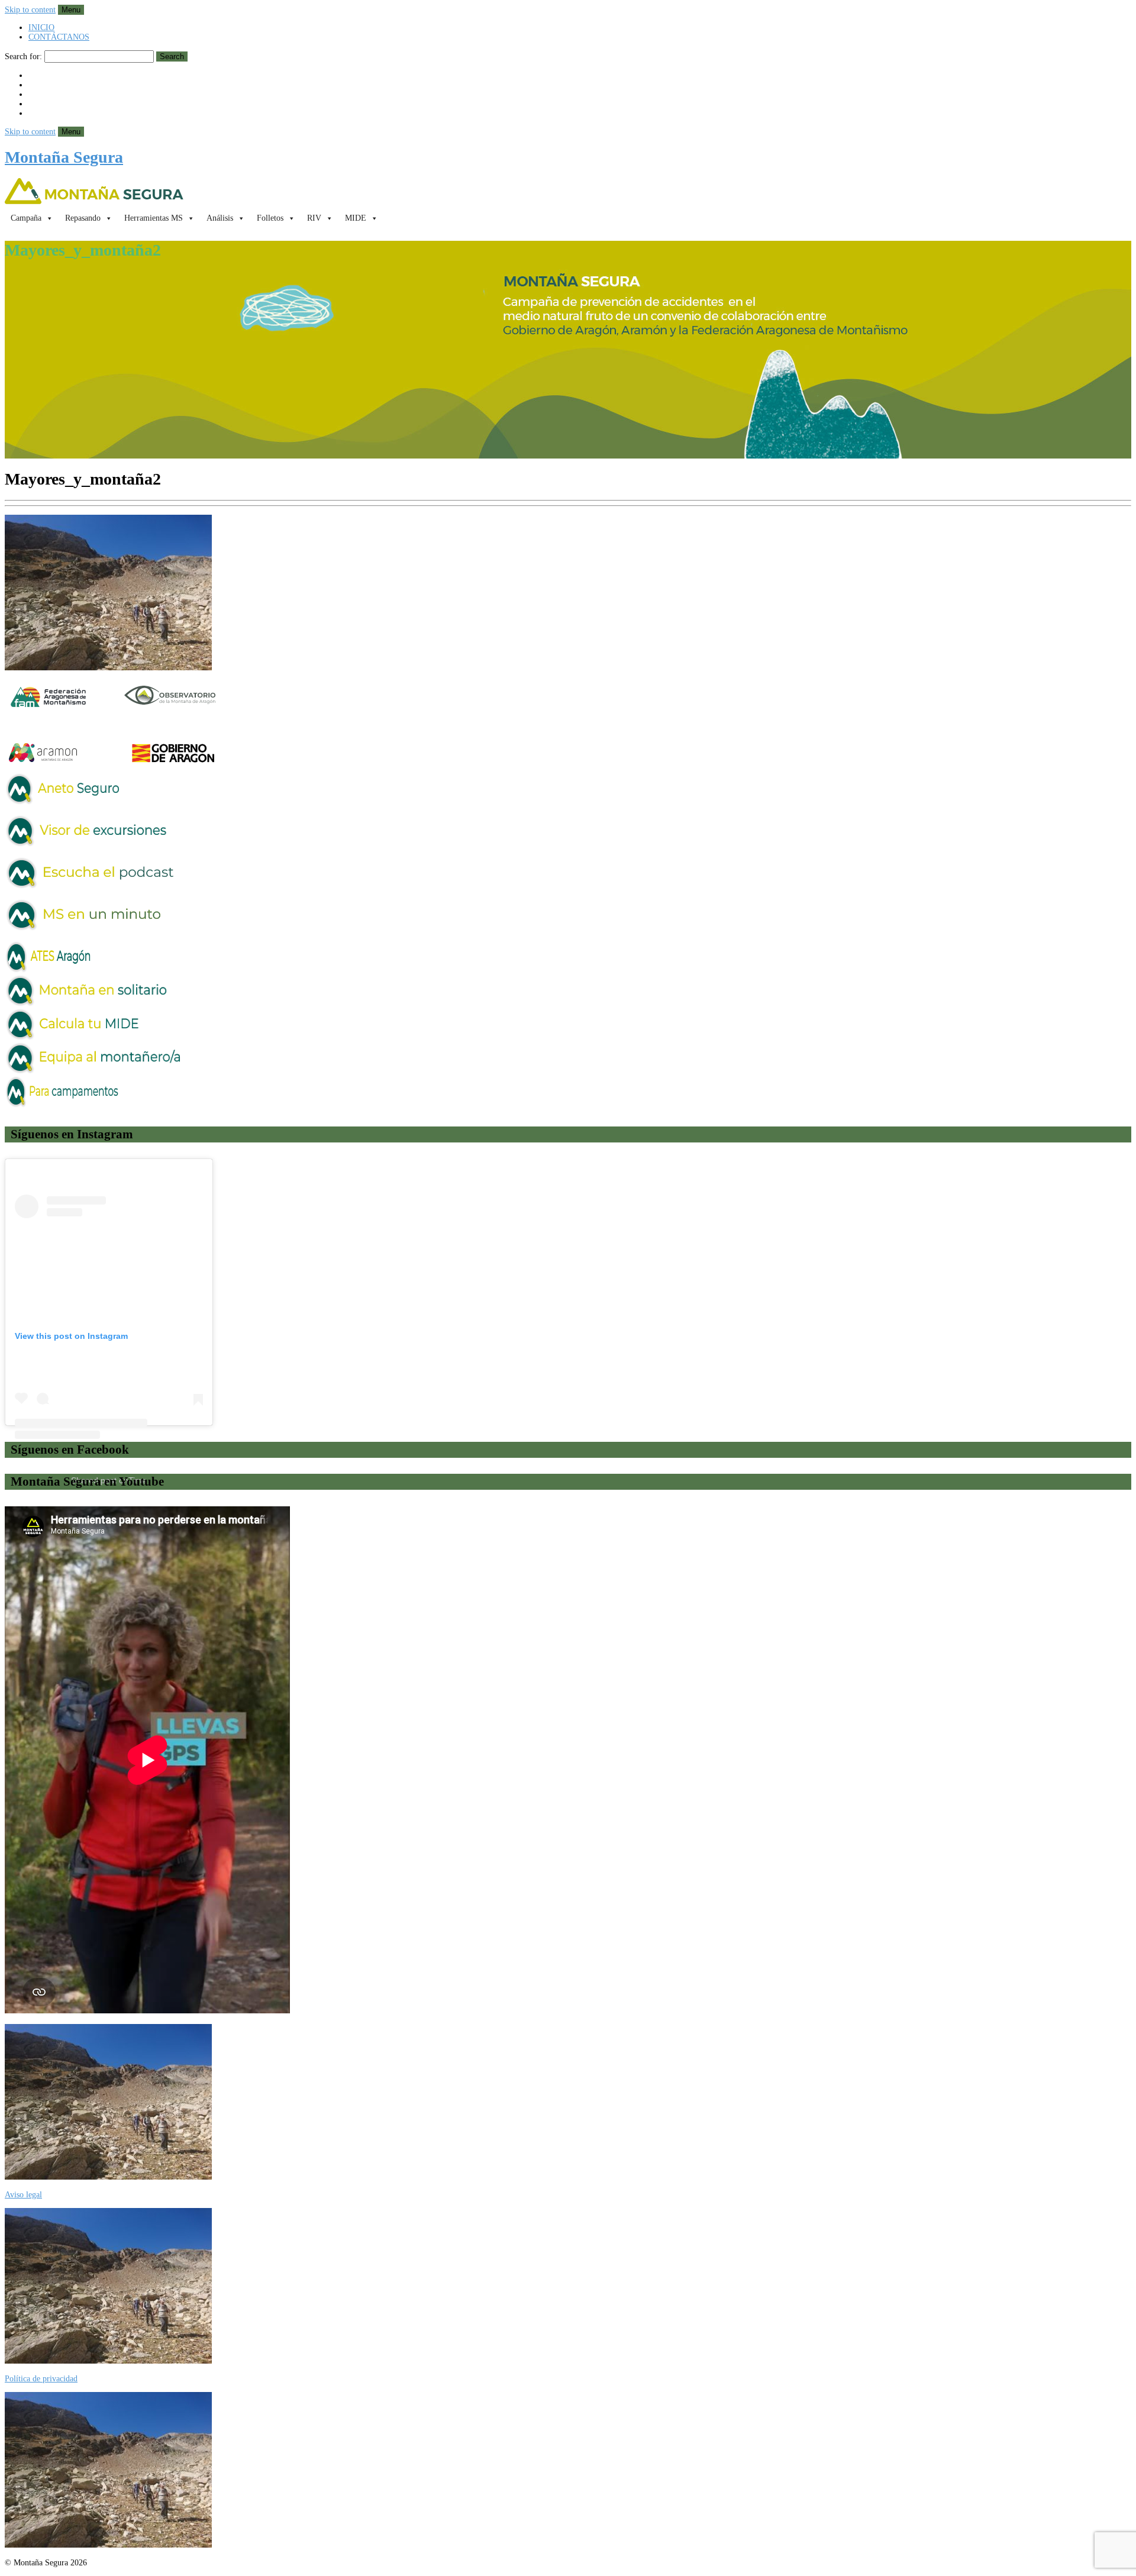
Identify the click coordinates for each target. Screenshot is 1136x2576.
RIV (314, 218)
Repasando (83, 218)
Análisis (220, 218)
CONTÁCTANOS (59, 37)
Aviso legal (23, 2195)
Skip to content (30, 10)
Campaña (26, 218)
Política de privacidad (41, 2379)
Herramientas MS (154, 218)
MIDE (356, 218)
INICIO (41, 28)
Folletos (270, 218)
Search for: (23, 57)
